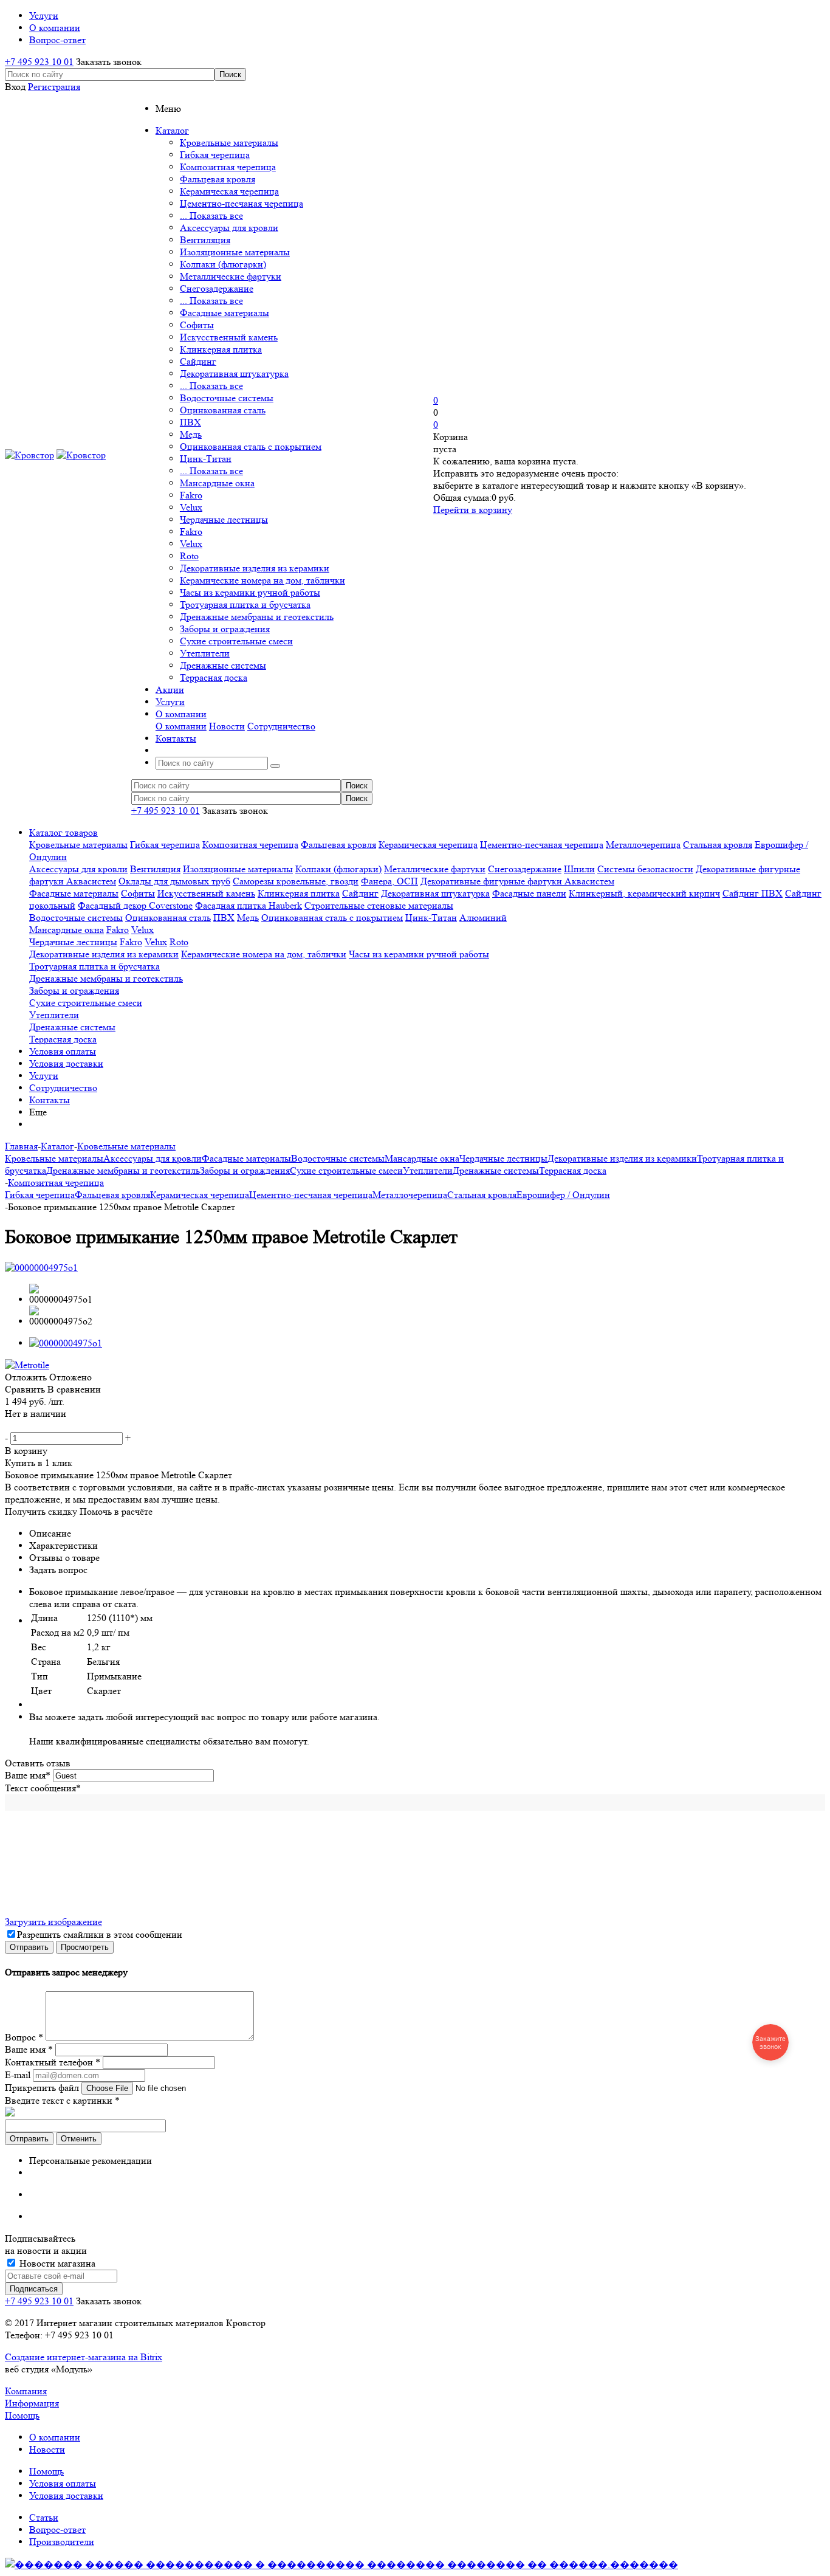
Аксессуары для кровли (229, 228)
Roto (189, 556)
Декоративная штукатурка (234, 374)
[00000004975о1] (41, 1268)
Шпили (579, 869)
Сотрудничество (281, 726)
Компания (26, 2391)
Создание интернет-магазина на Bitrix (84, 2357)
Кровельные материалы (229, 143)
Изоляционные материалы (235, 252)
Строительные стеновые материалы (379, 905)
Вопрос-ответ (57, 2530)
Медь (191, 434)
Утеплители (205, 653)
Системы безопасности (645, 869)
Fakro (191, 495)
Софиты (197, 325)
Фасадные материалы (225, 313)
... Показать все (211, 215)
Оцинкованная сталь (223, 410)
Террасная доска (214, 677)
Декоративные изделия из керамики (255, 568)
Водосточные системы (227, 398)
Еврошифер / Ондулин (563, 1195)
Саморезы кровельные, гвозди (296, 881)
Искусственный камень (229, 337)
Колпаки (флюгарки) (223, 264)
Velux (191, 507)
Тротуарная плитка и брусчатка (245, 604)
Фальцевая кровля (218, 179)
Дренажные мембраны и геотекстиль (257, 617)
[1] (11, 1426)
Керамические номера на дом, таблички (262, 580)
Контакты (50, 1100)
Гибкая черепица (215, 155)
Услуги (44, 1076)
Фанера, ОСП (389, 881)
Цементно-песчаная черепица (242, 203)
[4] (47, 1426)
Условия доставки (66, 1063)
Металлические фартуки (231, 276)
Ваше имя (28, 1775)
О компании (181, 726)
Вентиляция (205, 240)
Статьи (44, 2517)
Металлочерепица (643, 845)
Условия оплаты (63, 1051)
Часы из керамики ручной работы (250, 592)
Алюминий (483, 918)
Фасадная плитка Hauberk (249, 905)
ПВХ (190, 422)
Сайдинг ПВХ (753, 893)
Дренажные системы (223, 665)
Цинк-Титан (206, 459)
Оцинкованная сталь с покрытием (251, 446)
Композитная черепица (228, 167)
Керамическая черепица (229, 191)
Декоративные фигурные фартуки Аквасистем (517, 881)
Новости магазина (56, 2263)
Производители (62, 2542)
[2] (23, 1426)
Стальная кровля (718, 845)
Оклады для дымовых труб (174, 881)
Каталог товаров (63, 832)
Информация (32, 2403)
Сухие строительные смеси (236, 641)
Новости (227, 726)
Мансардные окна (217, 483)
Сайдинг (198, 361)
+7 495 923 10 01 (39, 62)
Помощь (22, 2415)
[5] (60, 1426)
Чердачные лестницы (224, 519)
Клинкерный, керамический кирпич (644, 893)
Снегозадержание (217, 288)
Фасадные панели (529, 893)
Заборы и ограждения (225, 629)
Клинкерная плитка (221, 349)
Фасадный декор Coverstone (135, 905)
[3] (35, 1426)
